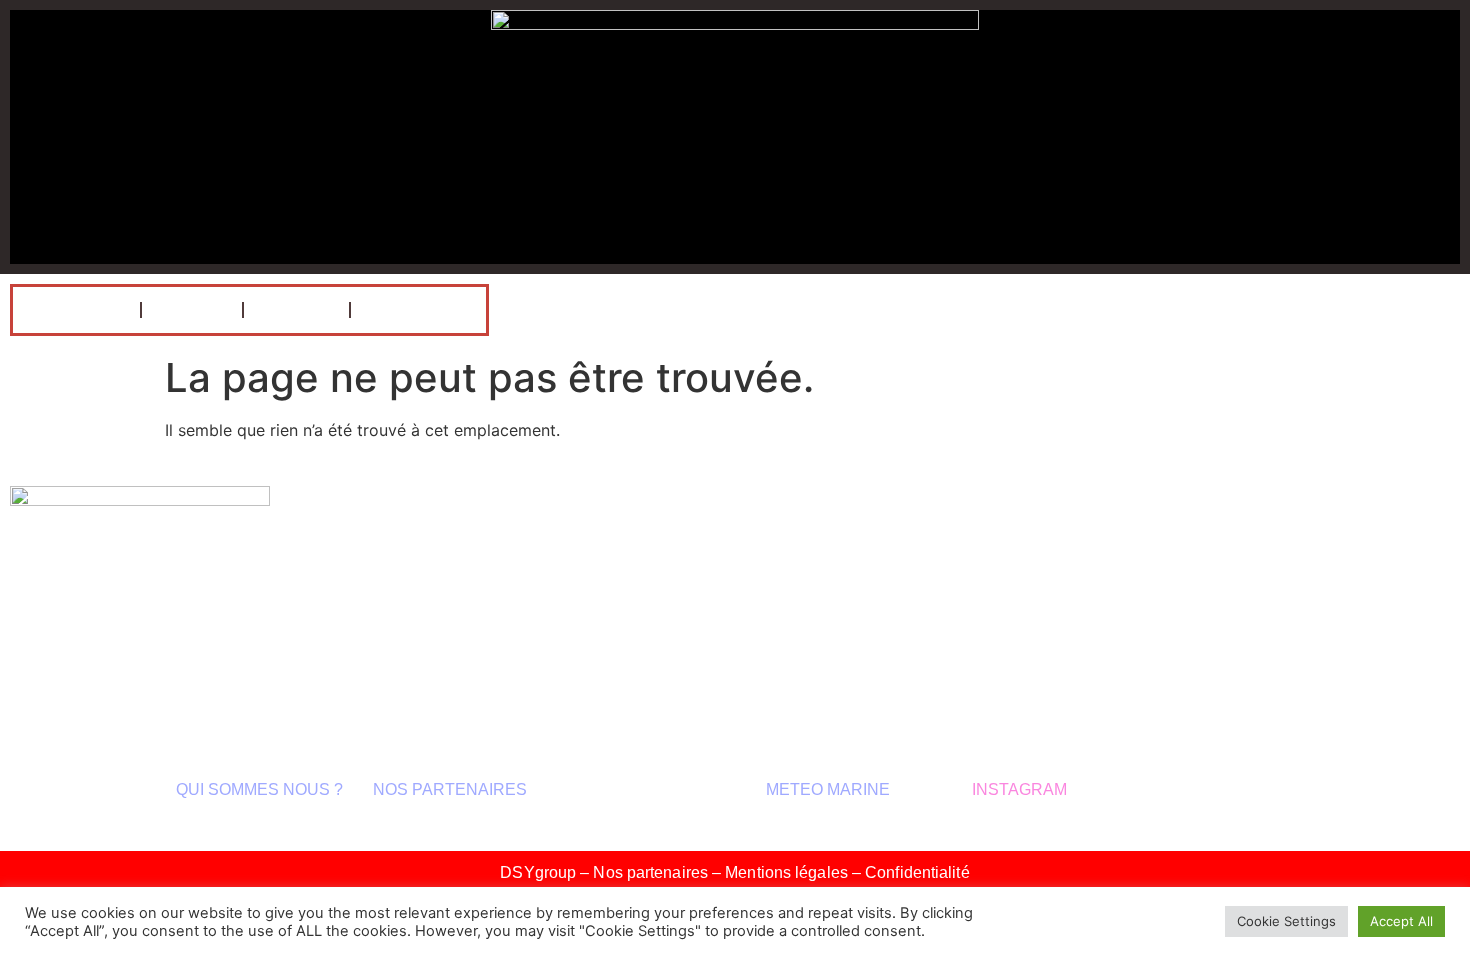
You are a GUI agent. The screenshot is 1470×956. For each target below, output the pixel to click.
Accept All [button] (1401, 921)
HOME (192, 310)
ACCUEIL (76, 310)
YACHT (296, 310)
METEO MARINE (830, 789)
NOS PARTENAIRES (450, 789)
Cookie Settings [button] (1286, 921)
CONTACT (418, 310)
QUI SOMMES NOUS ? (259, 789)
